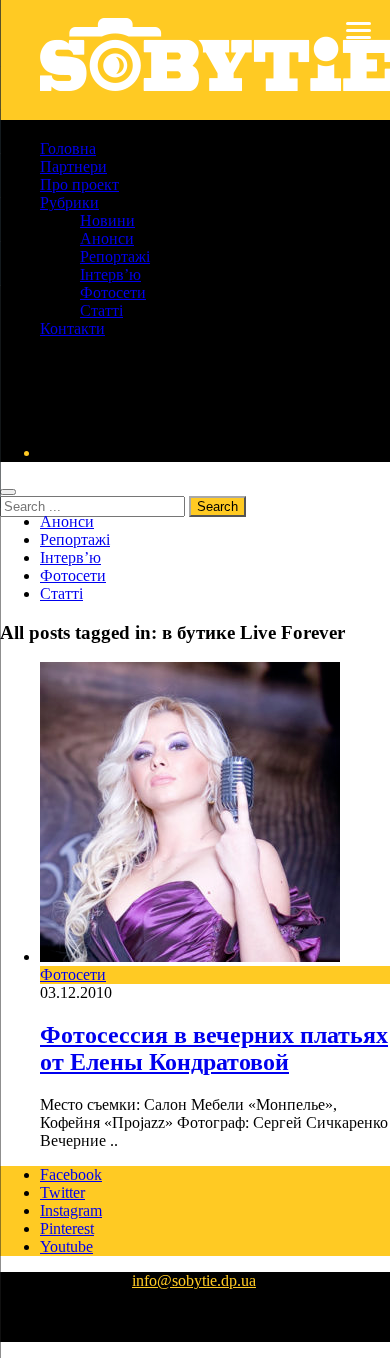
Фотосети (113, 292)
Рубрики (69, 202)
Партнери (73, 166)
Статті (101, 310)
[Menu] (358, 29)
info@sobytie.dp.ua (194, 1280)
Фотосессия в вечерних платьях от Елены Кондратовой (214, 1048)
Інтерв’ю (110, 274)
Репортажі (115, 256)
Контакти (72, 328)
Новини (107, 220)
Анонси (107, 238)
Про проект (79, 184)
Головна (68, 148)
